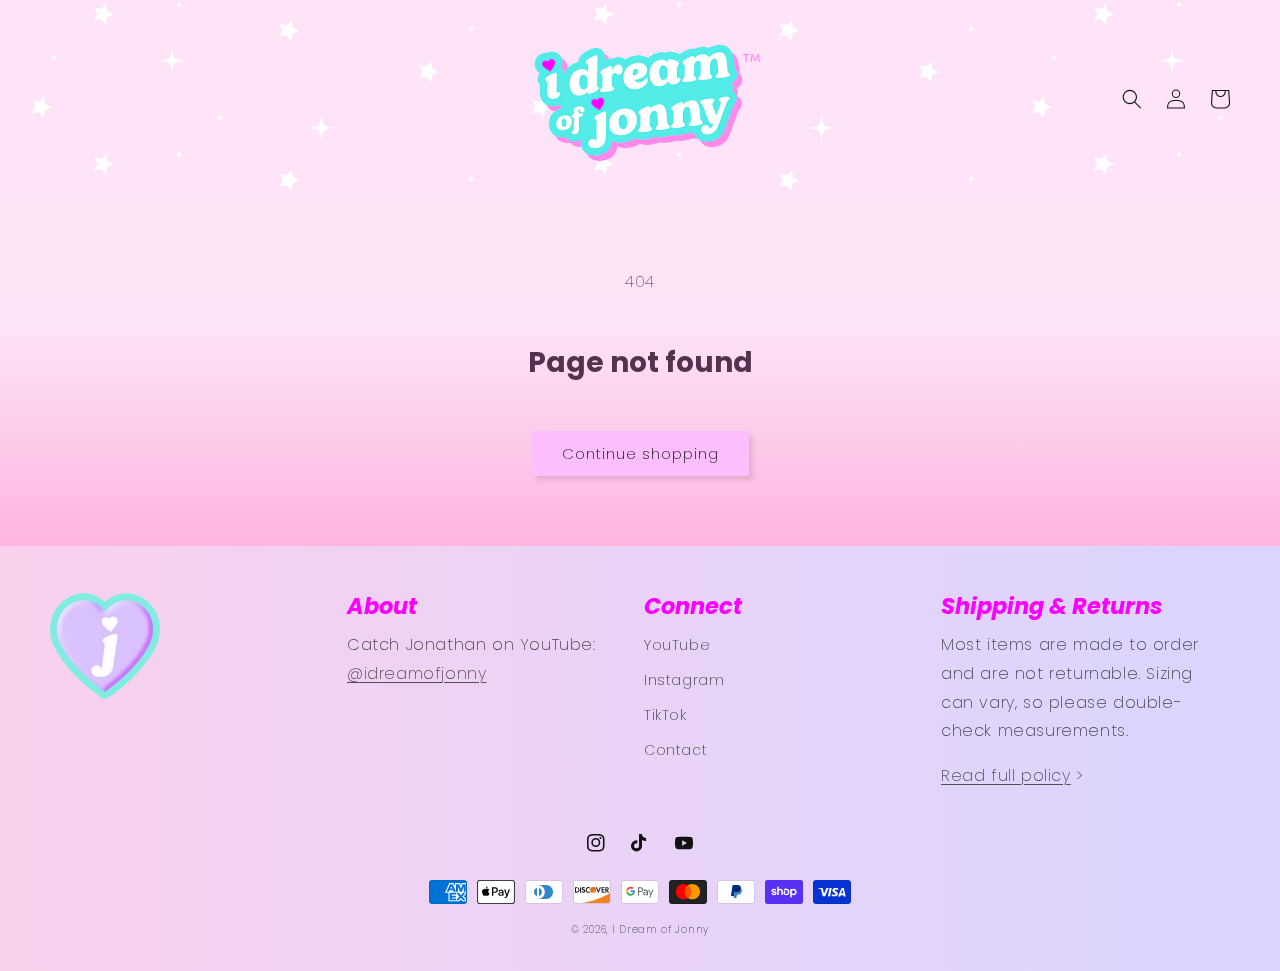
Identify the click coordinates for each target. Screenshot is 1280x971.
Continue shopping (640, 453)
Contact (675, 750)
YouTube (677, 645)
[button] (1132, 99)
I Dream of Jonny (660, 929)
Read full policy (1006, 775)
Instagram (684, 680)
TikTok (665, 715)
